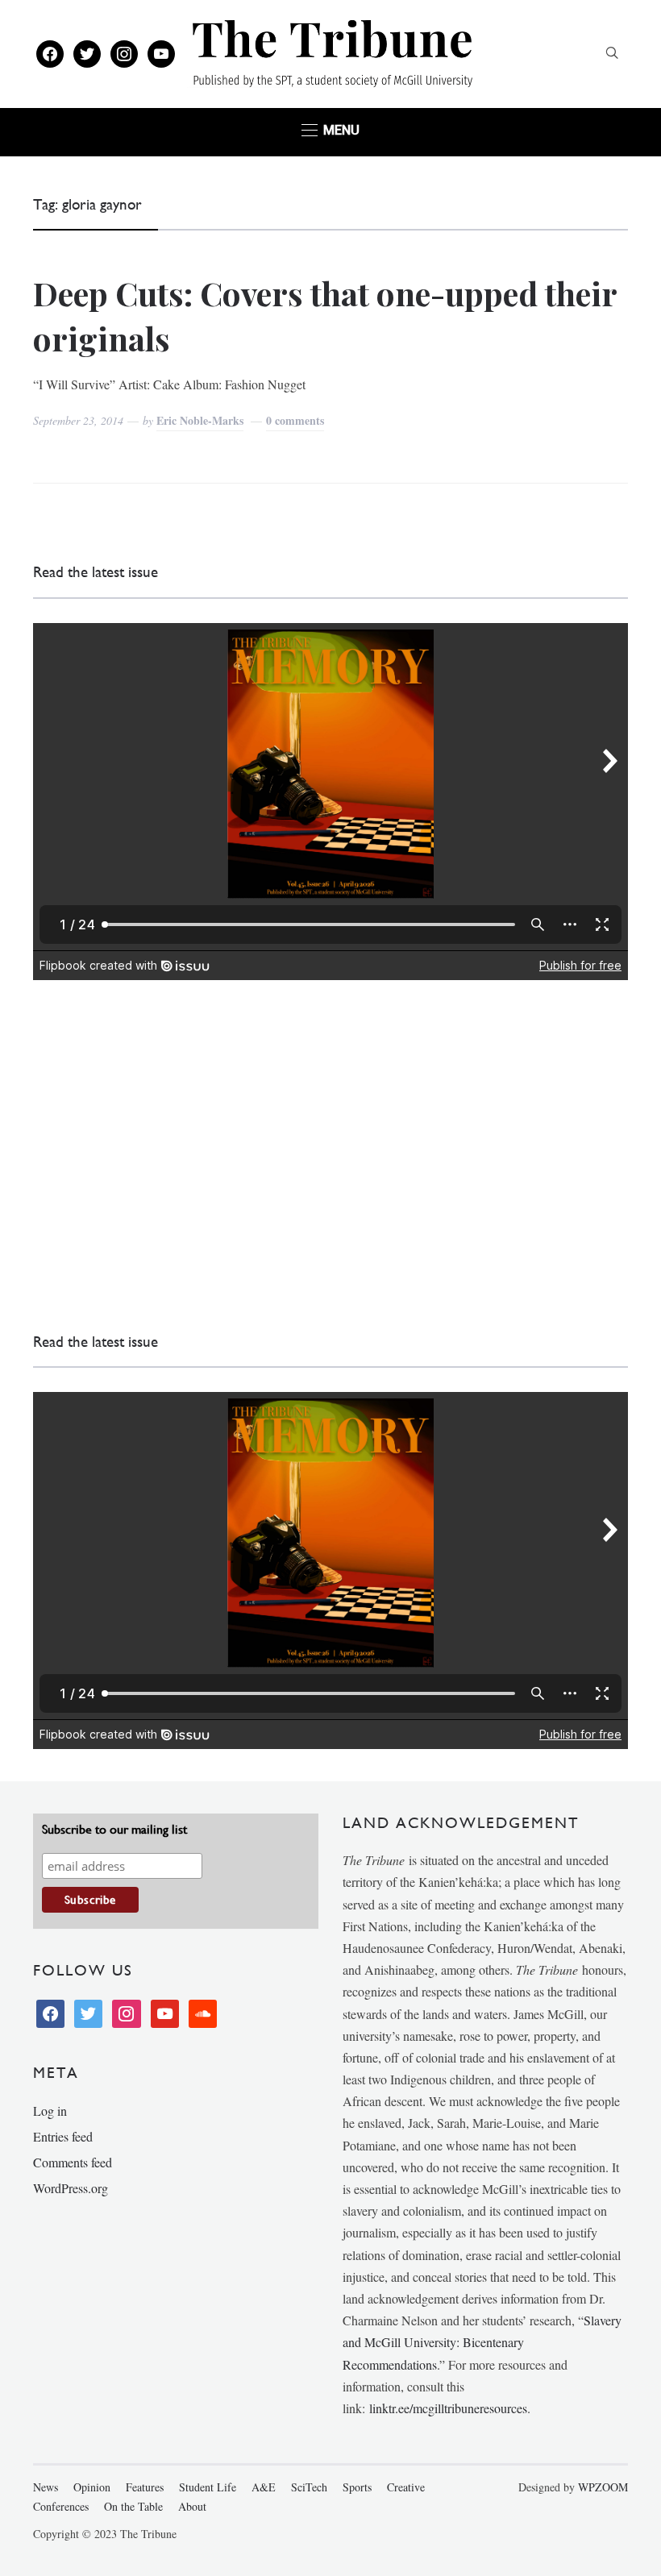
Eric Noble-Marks (200, 420)
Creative (406, 2487)
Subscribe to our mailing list (114, 1829)
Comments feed (73, 2162)
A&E (264, 2487)
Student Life (208, 2487)
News (46, 2487)
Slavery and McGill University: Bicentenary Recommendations (482, 2342)
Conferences (61, 2506)
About (192, 2506)
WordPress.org (71, 2188)
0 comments (295, 420)
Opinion (92, 2487)
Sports (357, 2487)
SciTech (309, 2487)
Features (145, 2487)
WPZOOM (603, 2487)
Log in (50, 2111)
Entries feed (63, 2136)
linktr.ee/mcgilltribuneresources (448, 2408)
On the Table (133, 2506)
